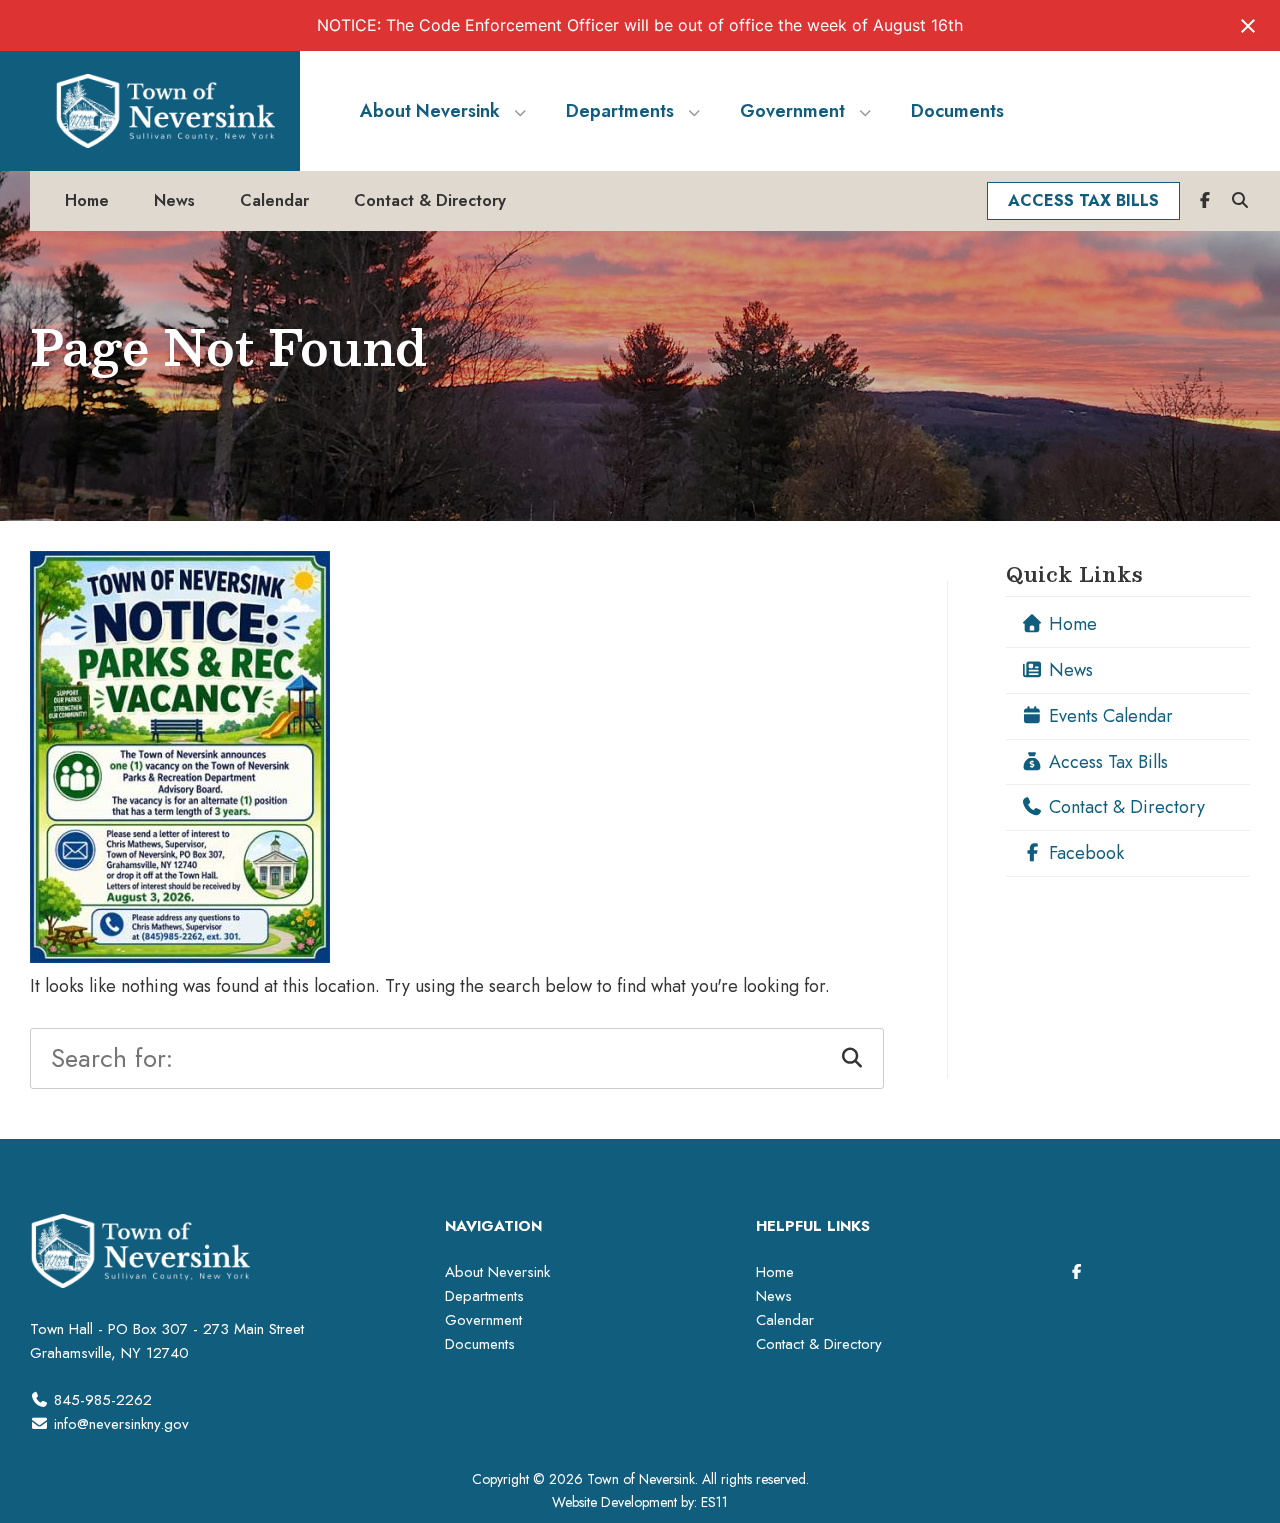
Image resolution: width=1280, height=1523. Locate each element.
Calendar (785, 1320)
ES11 (714, 1502)
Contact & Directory (1124, 807)
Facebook (1084, 853)
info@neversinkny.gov (121, 1424)
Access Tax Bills (1106, 762)
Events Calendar (1108, 716)
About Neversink (497, 1272)
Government (483, 1320)
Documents (480, 1344)
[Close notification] (1248, 26)
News (1068, 670)
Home (1070, 624)
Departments (484, 1296)
